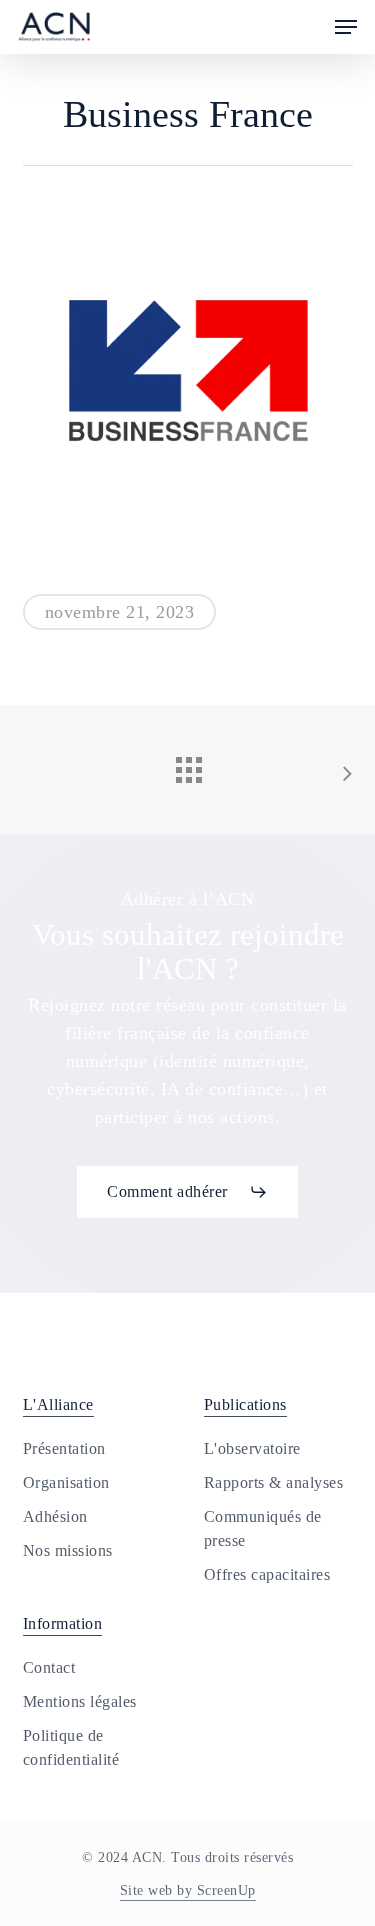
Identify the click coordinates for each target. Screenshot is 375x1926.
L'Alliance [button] (58, 1404)
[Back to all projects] (188, 765)
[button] (346, 27)
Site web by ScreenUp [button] (188, 1890)
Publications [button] (245, 1404)
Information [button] (63, 1623)
